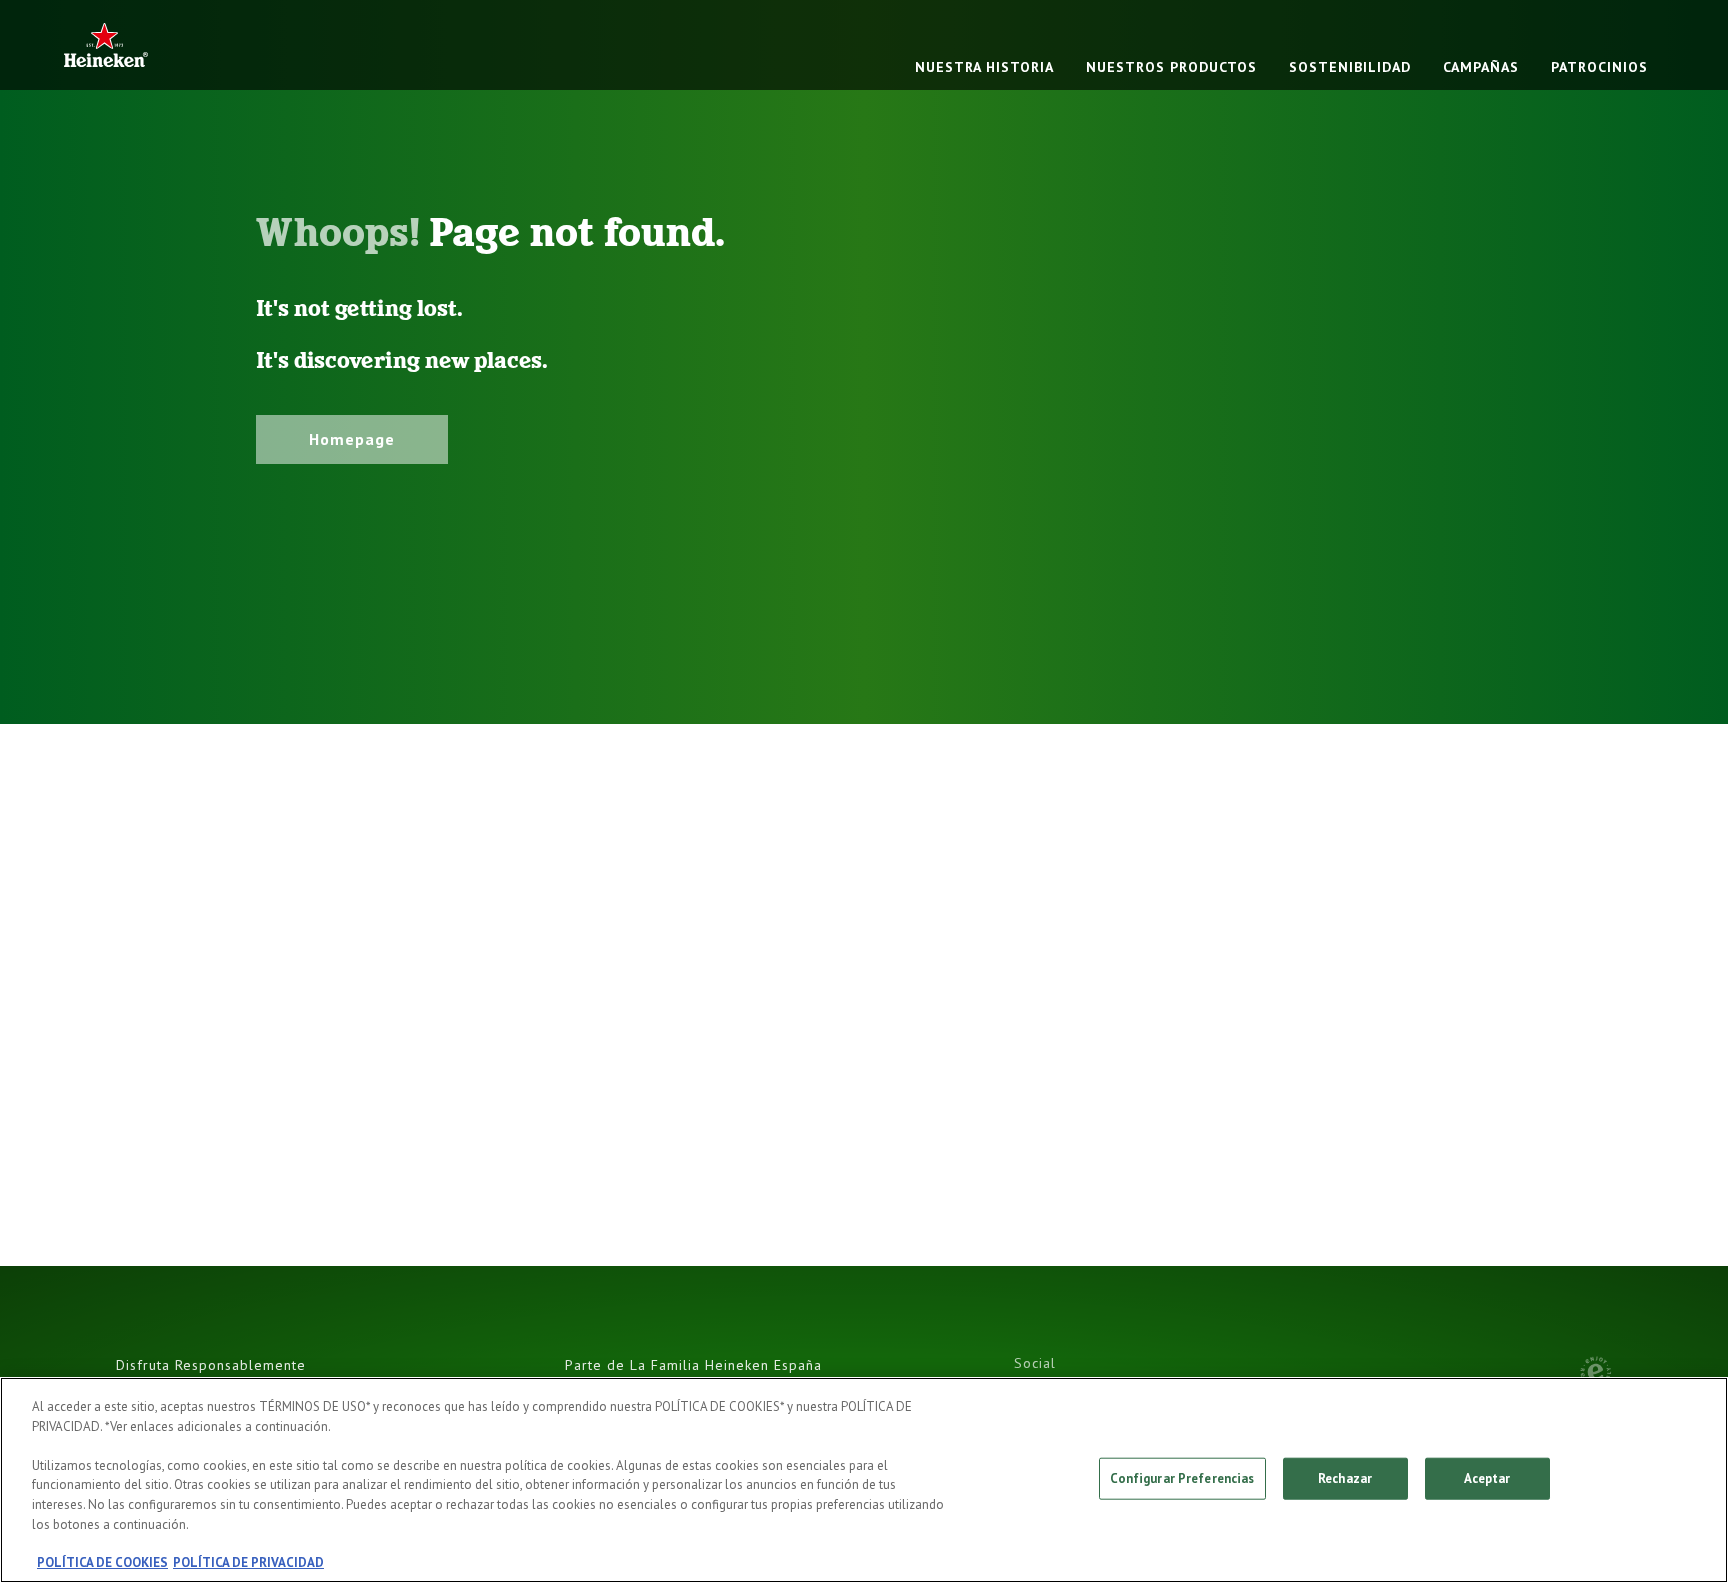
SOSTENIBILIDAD (1350, 67)
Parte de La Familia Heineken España (693, 1365)
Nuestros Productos (1171, 67)
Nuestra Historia (984, 67)
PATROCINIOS (1599, 67)
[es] (106, 44)
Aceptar (1487, 1478)
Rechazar (1345, 1478)
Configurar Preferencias (1182, 1478)
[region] (864, 1480)
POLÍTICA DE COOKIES (102, 1562)
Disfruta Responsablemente (211, 1365)
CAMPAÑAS (1481, 67)
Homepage (352, 439)
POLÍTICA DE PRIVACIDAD (248, 1562)
